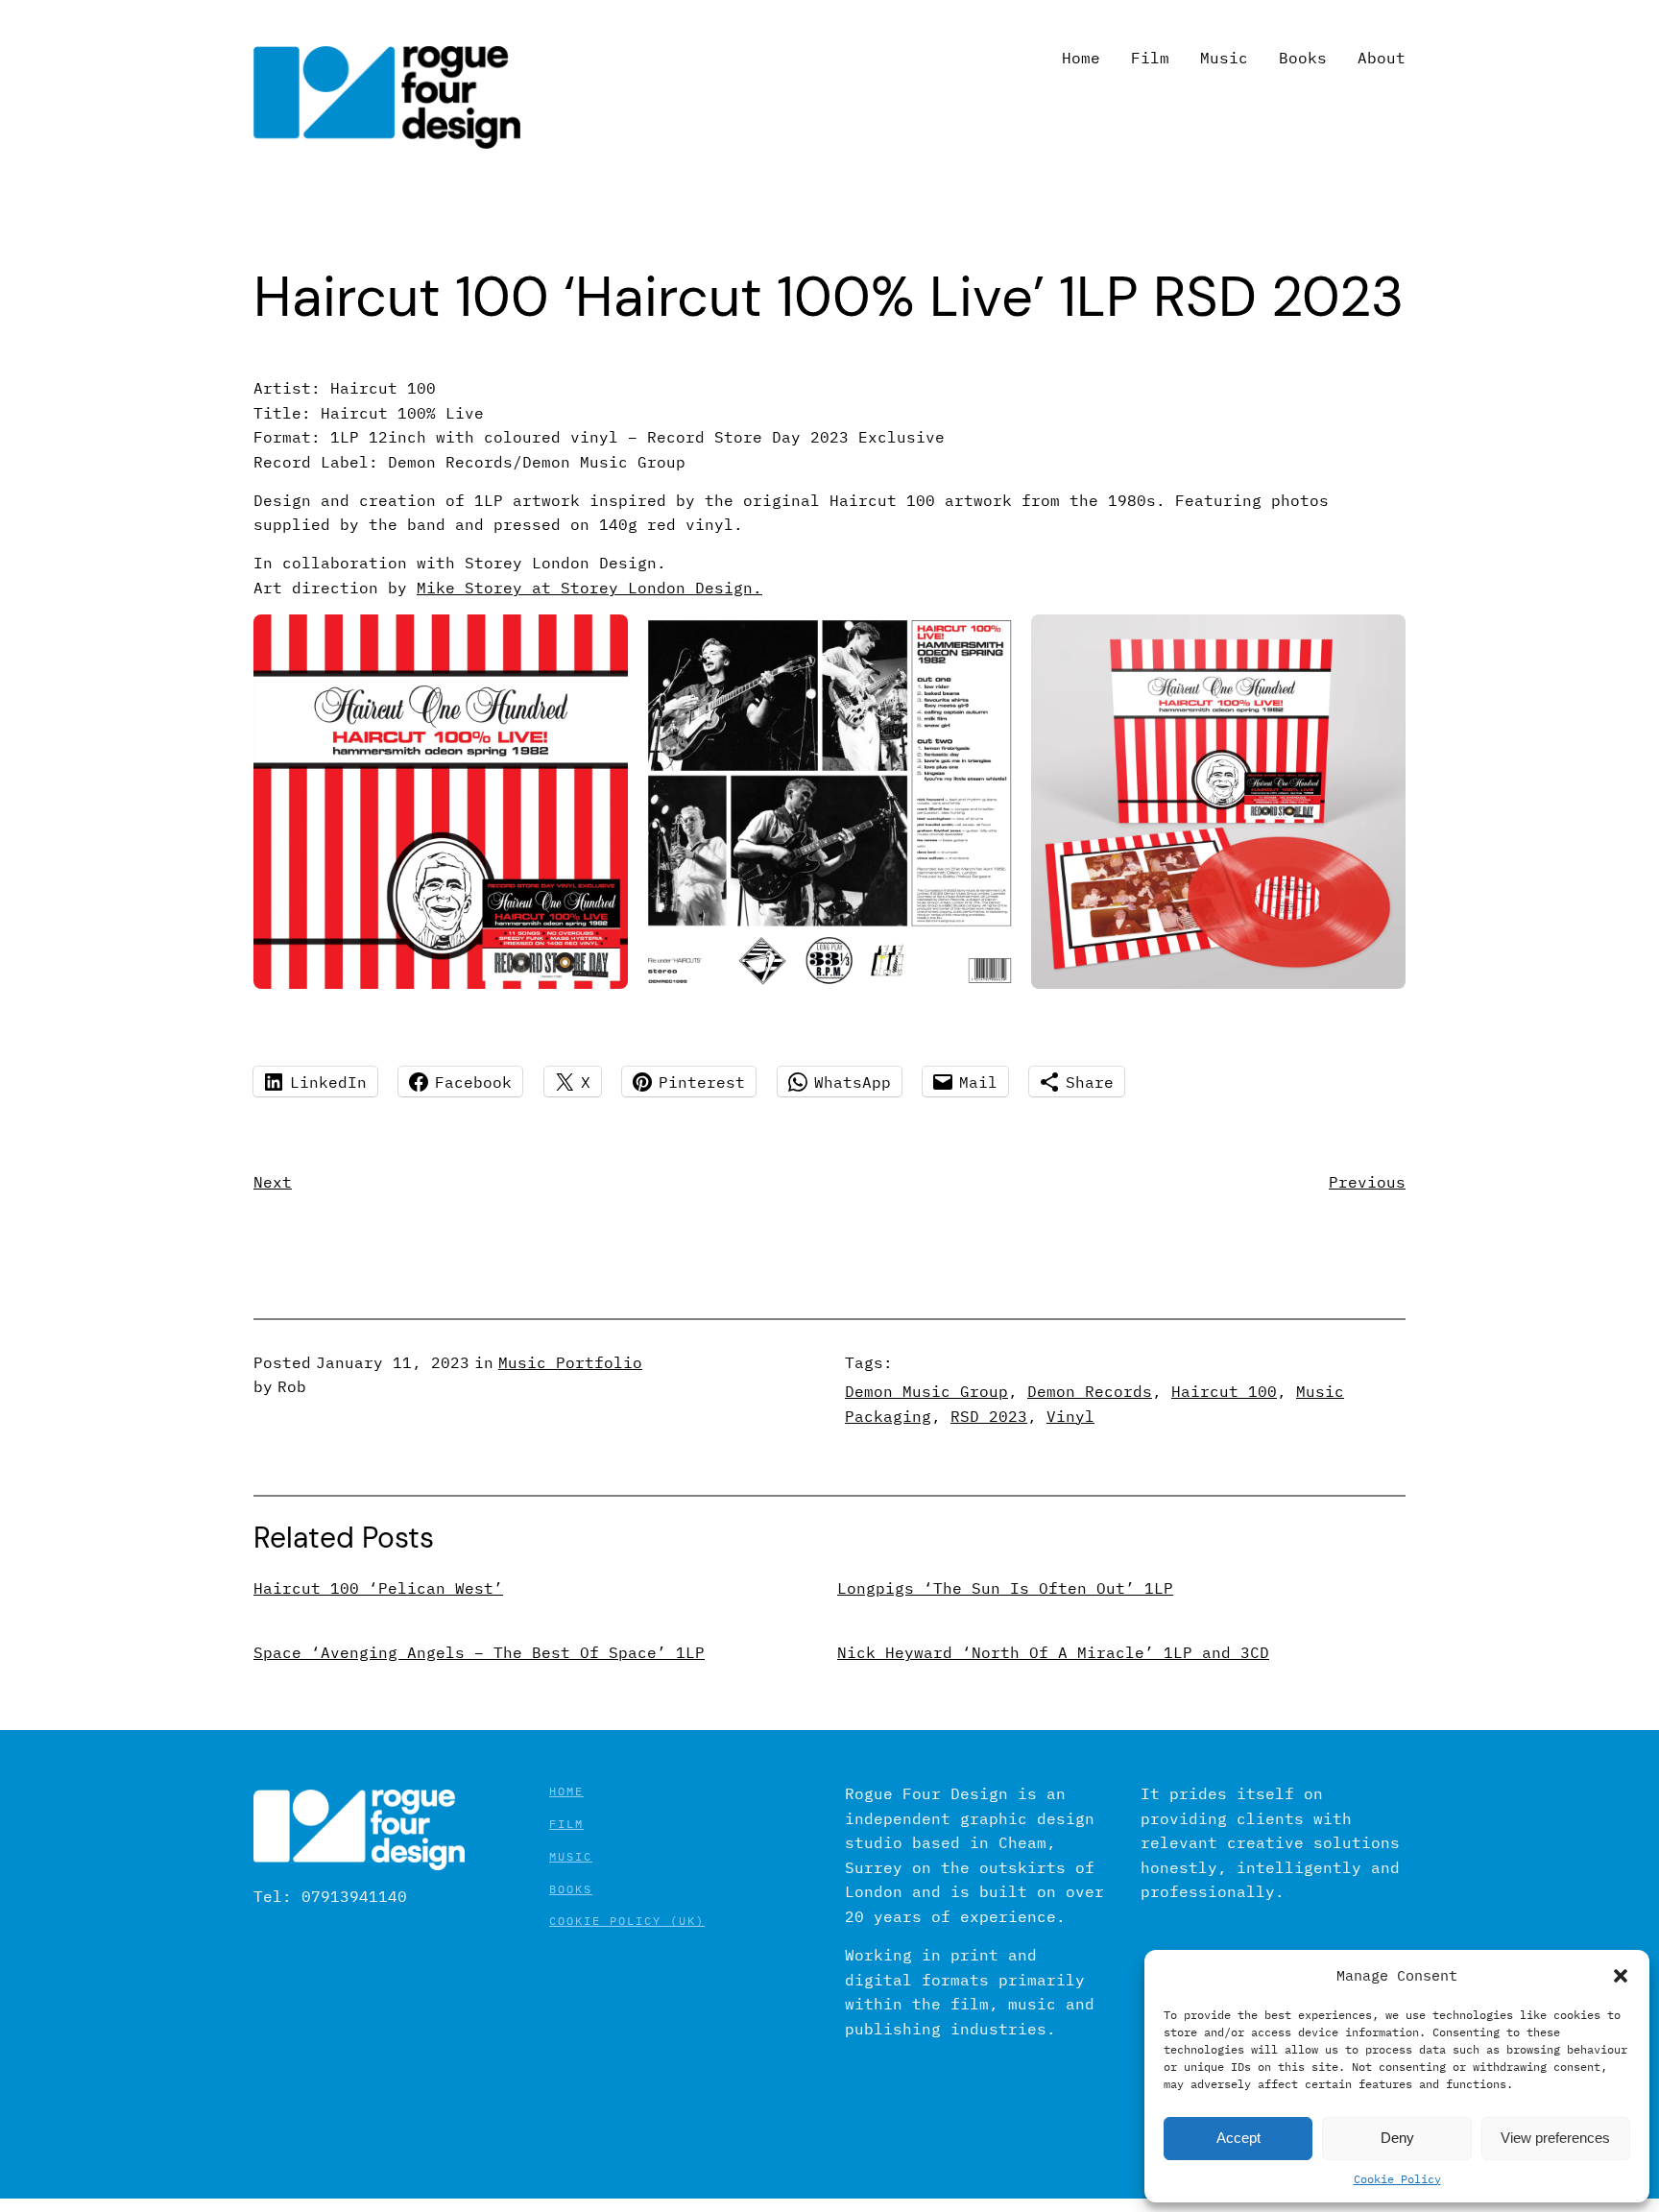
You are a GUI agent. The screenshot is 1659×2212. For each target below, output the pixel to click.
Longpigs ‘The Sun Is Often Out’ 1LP (1005, 1588)
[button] (1621, 1976)
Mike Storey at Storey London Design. (589, 588)
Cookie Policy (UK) (627, 1921)
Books (571, 1889)
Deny (1397, 2138)
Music (571, 1856)
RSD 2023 (989, 1416)
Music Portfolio (570, 1362)
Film (566, 1824)
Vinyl (1070, 1416)
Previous (1367, 1182)
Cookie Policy (1397, 2179)
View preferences (1555, 2138)
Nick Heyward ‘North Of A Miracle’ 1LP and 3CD (1053, 1653)
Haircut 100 (1224, 1391)
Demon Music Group (926, 1391)
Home (566, 1791)
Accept (1238, 2138)
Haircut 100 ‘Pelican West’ (378, 1588)
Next (273, 1182)
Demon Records (1090, 1391)
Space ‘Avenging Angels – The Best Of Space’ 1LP (479, 1653)
